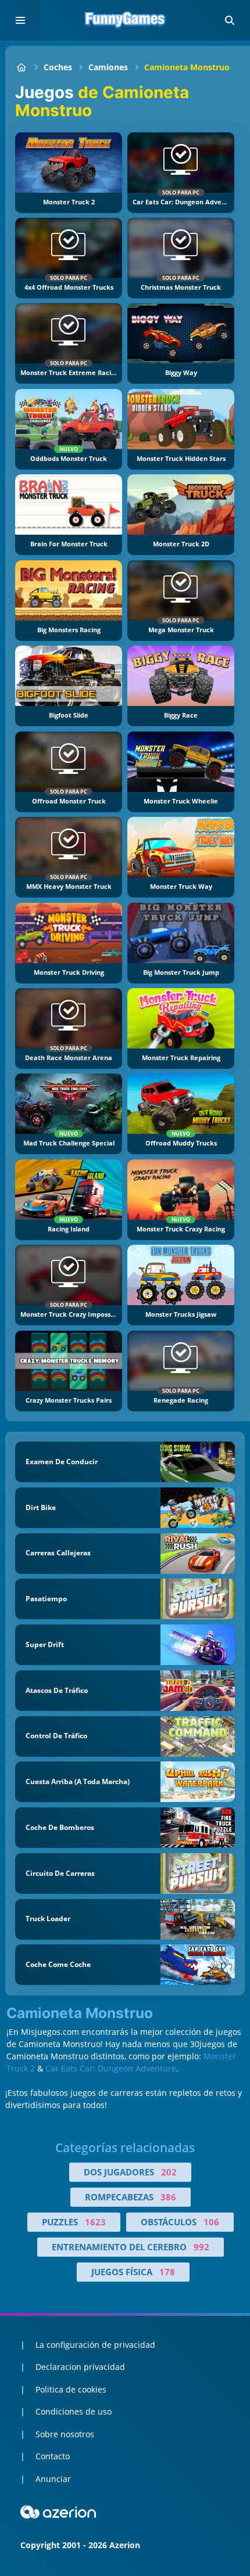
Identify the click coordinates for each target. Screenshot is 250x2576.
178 (167, 2272)
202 (169, 2172)
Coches (58, 67)
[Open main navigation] (20, 20)
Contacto (53, 2456)
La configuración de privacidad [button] (95, 2345)
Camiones (108, 67)
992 (201, 2247)
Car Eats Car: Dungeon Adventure (111, 2068)
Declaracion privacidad (80, 2367)
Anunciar (53, 2479)
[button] (230, 20)
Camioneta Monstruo (187, 67)
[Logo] (125, 20)
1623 (95, 2222)
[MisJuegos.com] (21, 67)
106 (211, 2222)
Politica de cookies (71, 2389)
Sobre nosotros (65, 2434)
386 (168, 2197)
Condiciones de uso (74, 2411)
